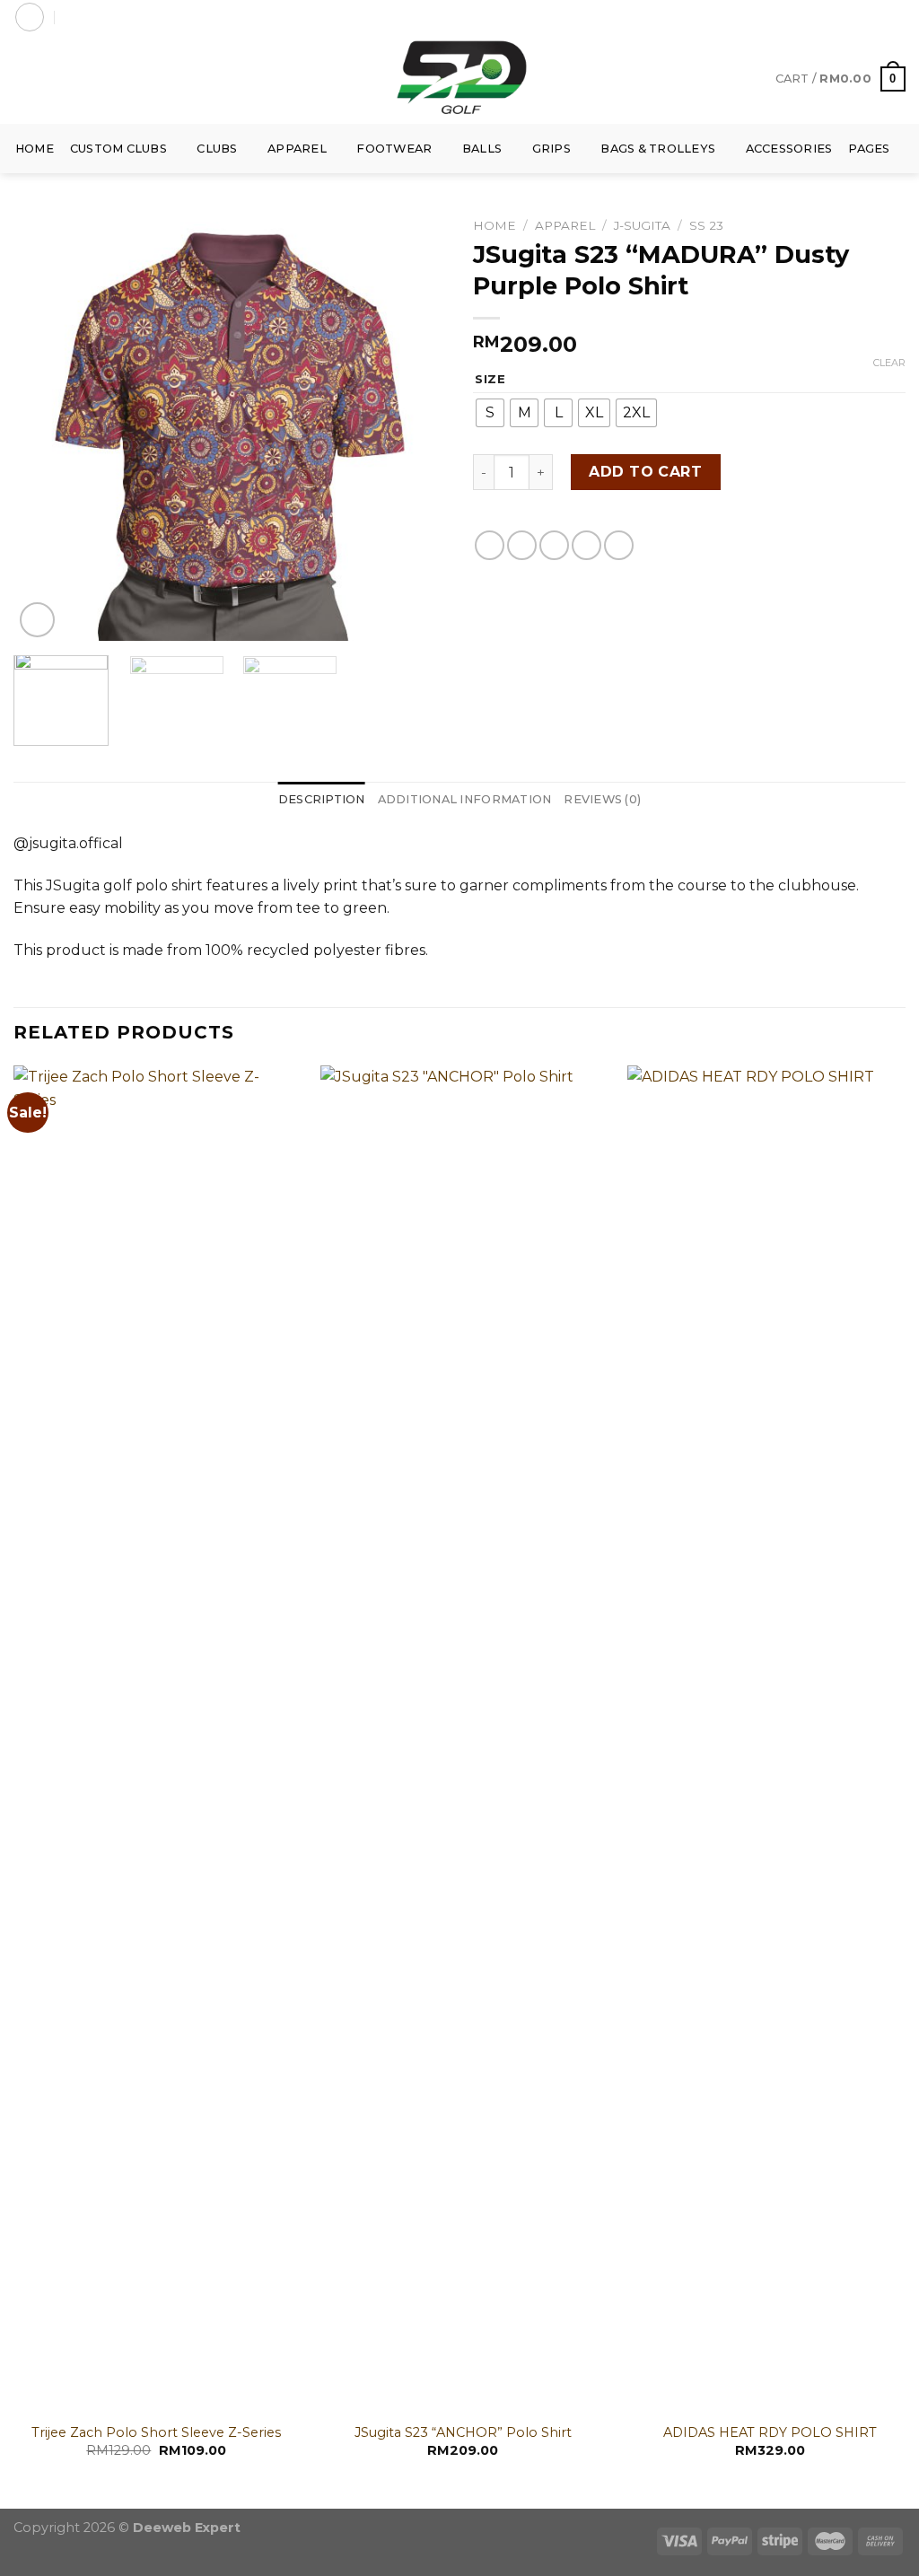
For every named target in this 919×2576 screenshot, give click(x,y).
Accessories (789, 149)
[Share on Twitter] (522, 545)
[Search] (71, 17)
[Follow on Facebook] (845, 17)
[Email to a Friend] (554, 545)
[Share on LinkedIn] (619, 545)
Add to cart (645, 472)
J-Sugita (642, 225)
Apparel (297, 149)
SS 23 (706, 225)
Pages (869, 149)
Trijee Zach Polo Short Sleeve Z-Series (156, 2432)
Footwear (394, 149)
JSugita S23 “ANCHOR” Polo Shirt (463, 2432)
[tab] (322, 800)
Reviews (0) (602, 799)
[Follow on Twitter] (880, 17)
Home (35, 149)
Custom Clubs (118, 149)
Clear (889, 363)
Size (490, 380)
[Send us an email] (897, 17)
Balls (482, 149)
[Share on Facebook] (490, 545)
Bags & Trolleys (658, 149)
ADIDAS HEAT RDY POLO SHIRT (770, 2432)
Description (322, 799)
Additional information (465, 799)
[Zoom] (37, 620)
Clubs (217, 149)
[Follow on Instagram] (862, 17)
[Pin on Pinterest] (586, 545)
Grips (551, 149)
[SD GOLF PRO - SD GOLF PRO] (459, 79)
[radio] (490, 413)
